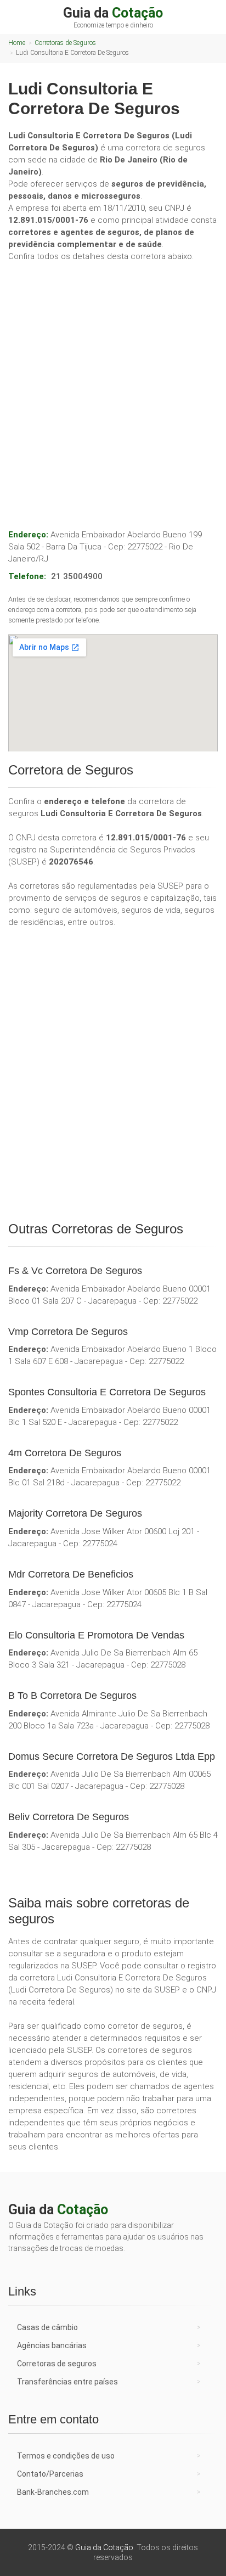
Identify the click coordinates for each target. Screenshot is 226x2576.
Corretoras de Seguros (65, 43)
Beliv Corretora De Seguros (69, 1817)
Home (17, 43)
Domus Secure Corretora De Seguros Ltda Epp (112, 1756)
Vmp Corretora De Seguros (68, 1332)
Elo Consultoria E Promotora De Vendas (96, 1635)
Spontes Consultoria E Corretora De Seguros (107, 1392)
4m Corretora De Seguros (65, 1453)
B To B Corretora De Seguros (72, 1696)
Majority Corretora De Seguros (75, 1513)
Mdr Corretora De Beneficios (71, 1574)
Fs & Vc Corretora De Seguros (75, 1271)
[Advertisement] (113, 384)
